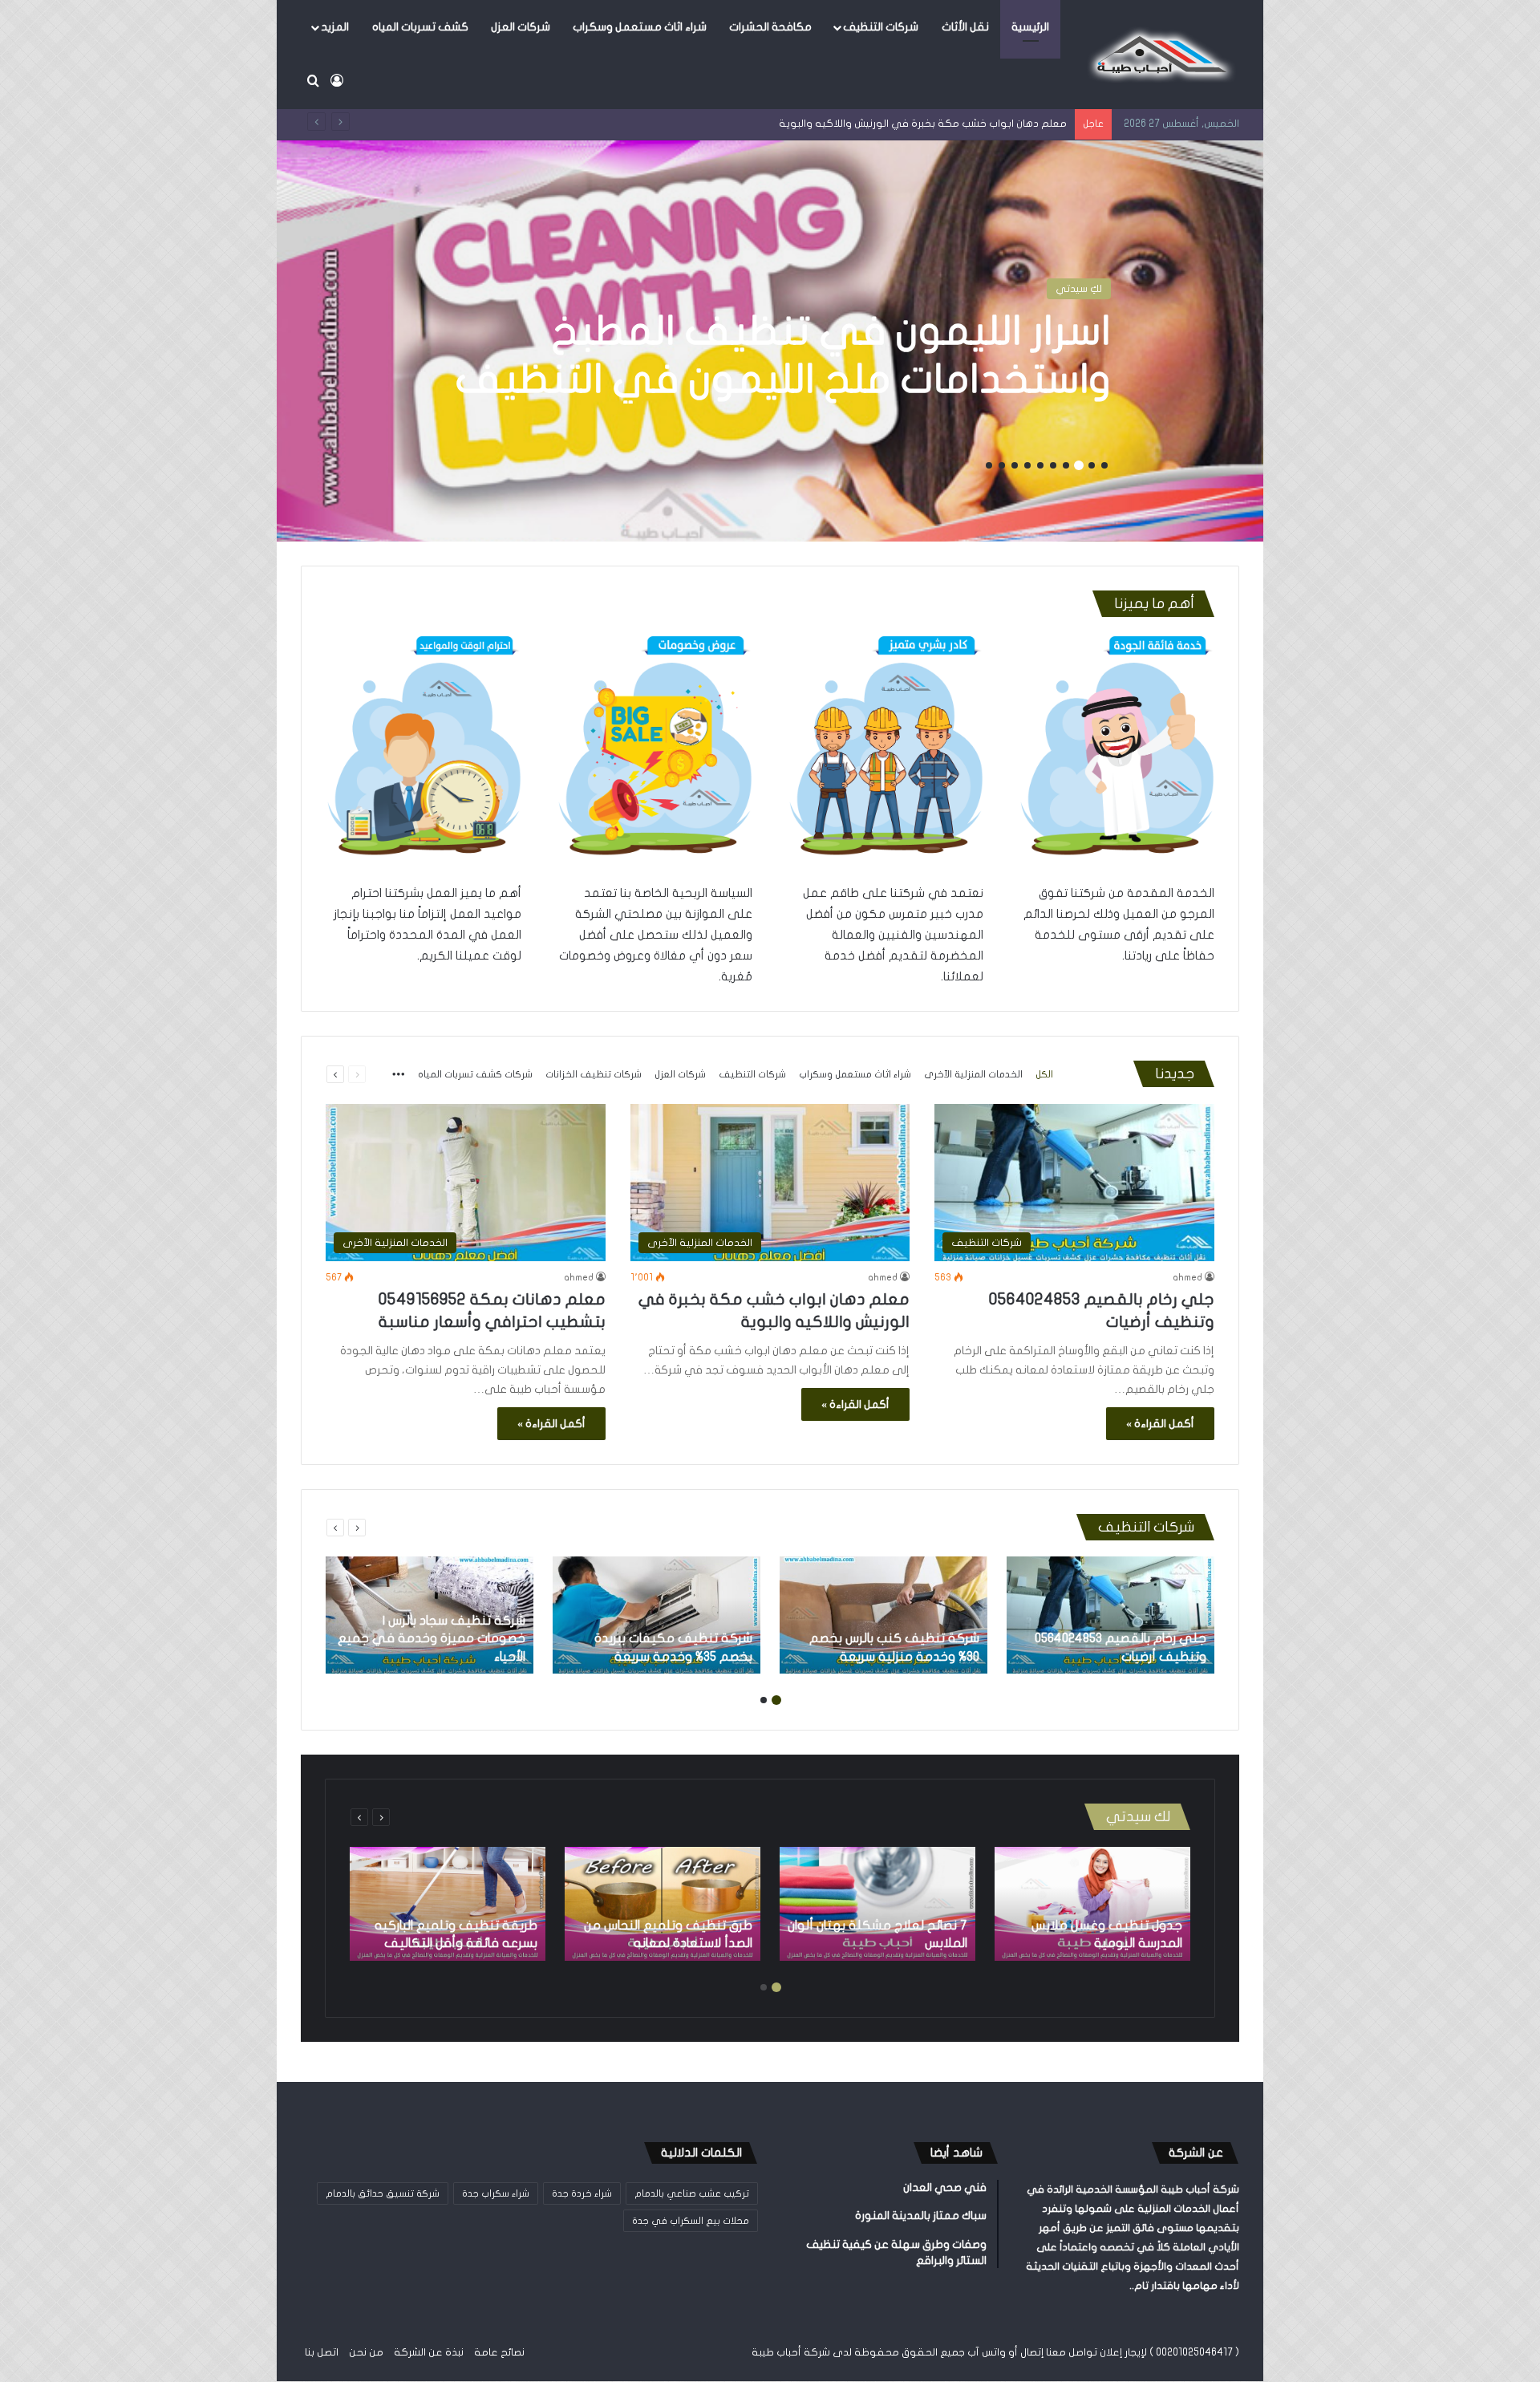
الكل (1044, 1074)
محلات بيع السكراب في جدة (691, 2221)
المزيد (335, 27)
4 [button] (1066, 465)
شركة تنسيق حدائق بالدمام (383, 2193)
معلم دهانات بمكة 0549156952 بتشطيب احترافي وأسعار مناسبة (922, 124)
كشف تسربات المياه (420, 27)
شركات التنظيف (881, 27)
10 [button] (989, 465)
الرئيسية (1030, 27)
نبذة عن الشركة (429, 2352)
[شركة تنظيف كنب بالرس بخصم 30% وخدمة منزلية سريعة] (883, 1615)
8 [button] (1015, 465)
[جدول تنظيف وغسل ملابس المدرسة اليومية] (1092, 1904)
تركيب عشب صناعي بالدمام (692, 2193)
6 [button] (1040, 465)
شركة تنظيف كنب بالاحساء (877, 355)
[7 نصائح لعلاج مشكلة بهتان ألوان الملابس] (877, 1904)
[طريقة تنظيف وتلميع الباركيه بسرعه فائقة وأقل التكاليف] (448, 1904)
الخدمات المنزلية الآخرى (973, 1074)
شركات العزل (521, 27)
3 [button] (1079, 465)
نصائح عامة (499, 2352)
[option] (770, 341)
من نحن (366, 2352)
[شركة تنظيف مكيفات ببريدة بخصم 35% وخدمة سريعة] (657, 1615)
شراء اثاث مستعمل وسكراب (640, 27)
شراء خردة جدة (582, 2193)
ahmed (1187, 1277)
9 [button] (1002, 465)
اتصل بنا (322, 2352)
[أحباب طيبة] (1159, 55)
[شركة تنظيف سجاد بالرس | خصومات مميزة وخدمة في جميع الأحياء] (430, 1615)
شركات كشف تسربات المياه (475, 1074)
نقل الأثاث (965, 27)
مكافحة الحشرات (770, 27)
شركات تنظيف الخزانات (594, 1074)
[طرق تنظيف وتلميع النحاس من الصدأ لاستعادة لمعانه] (663, 1904)
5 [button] (1053, 465)
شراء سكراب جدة (496, 2193)
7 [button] (1027, 465)
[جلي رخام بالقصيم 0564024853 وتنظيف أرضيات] (1110, 1615)
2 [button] (1092, 465)
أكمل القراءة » (1160, 1424)
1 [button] (1104, 465)
